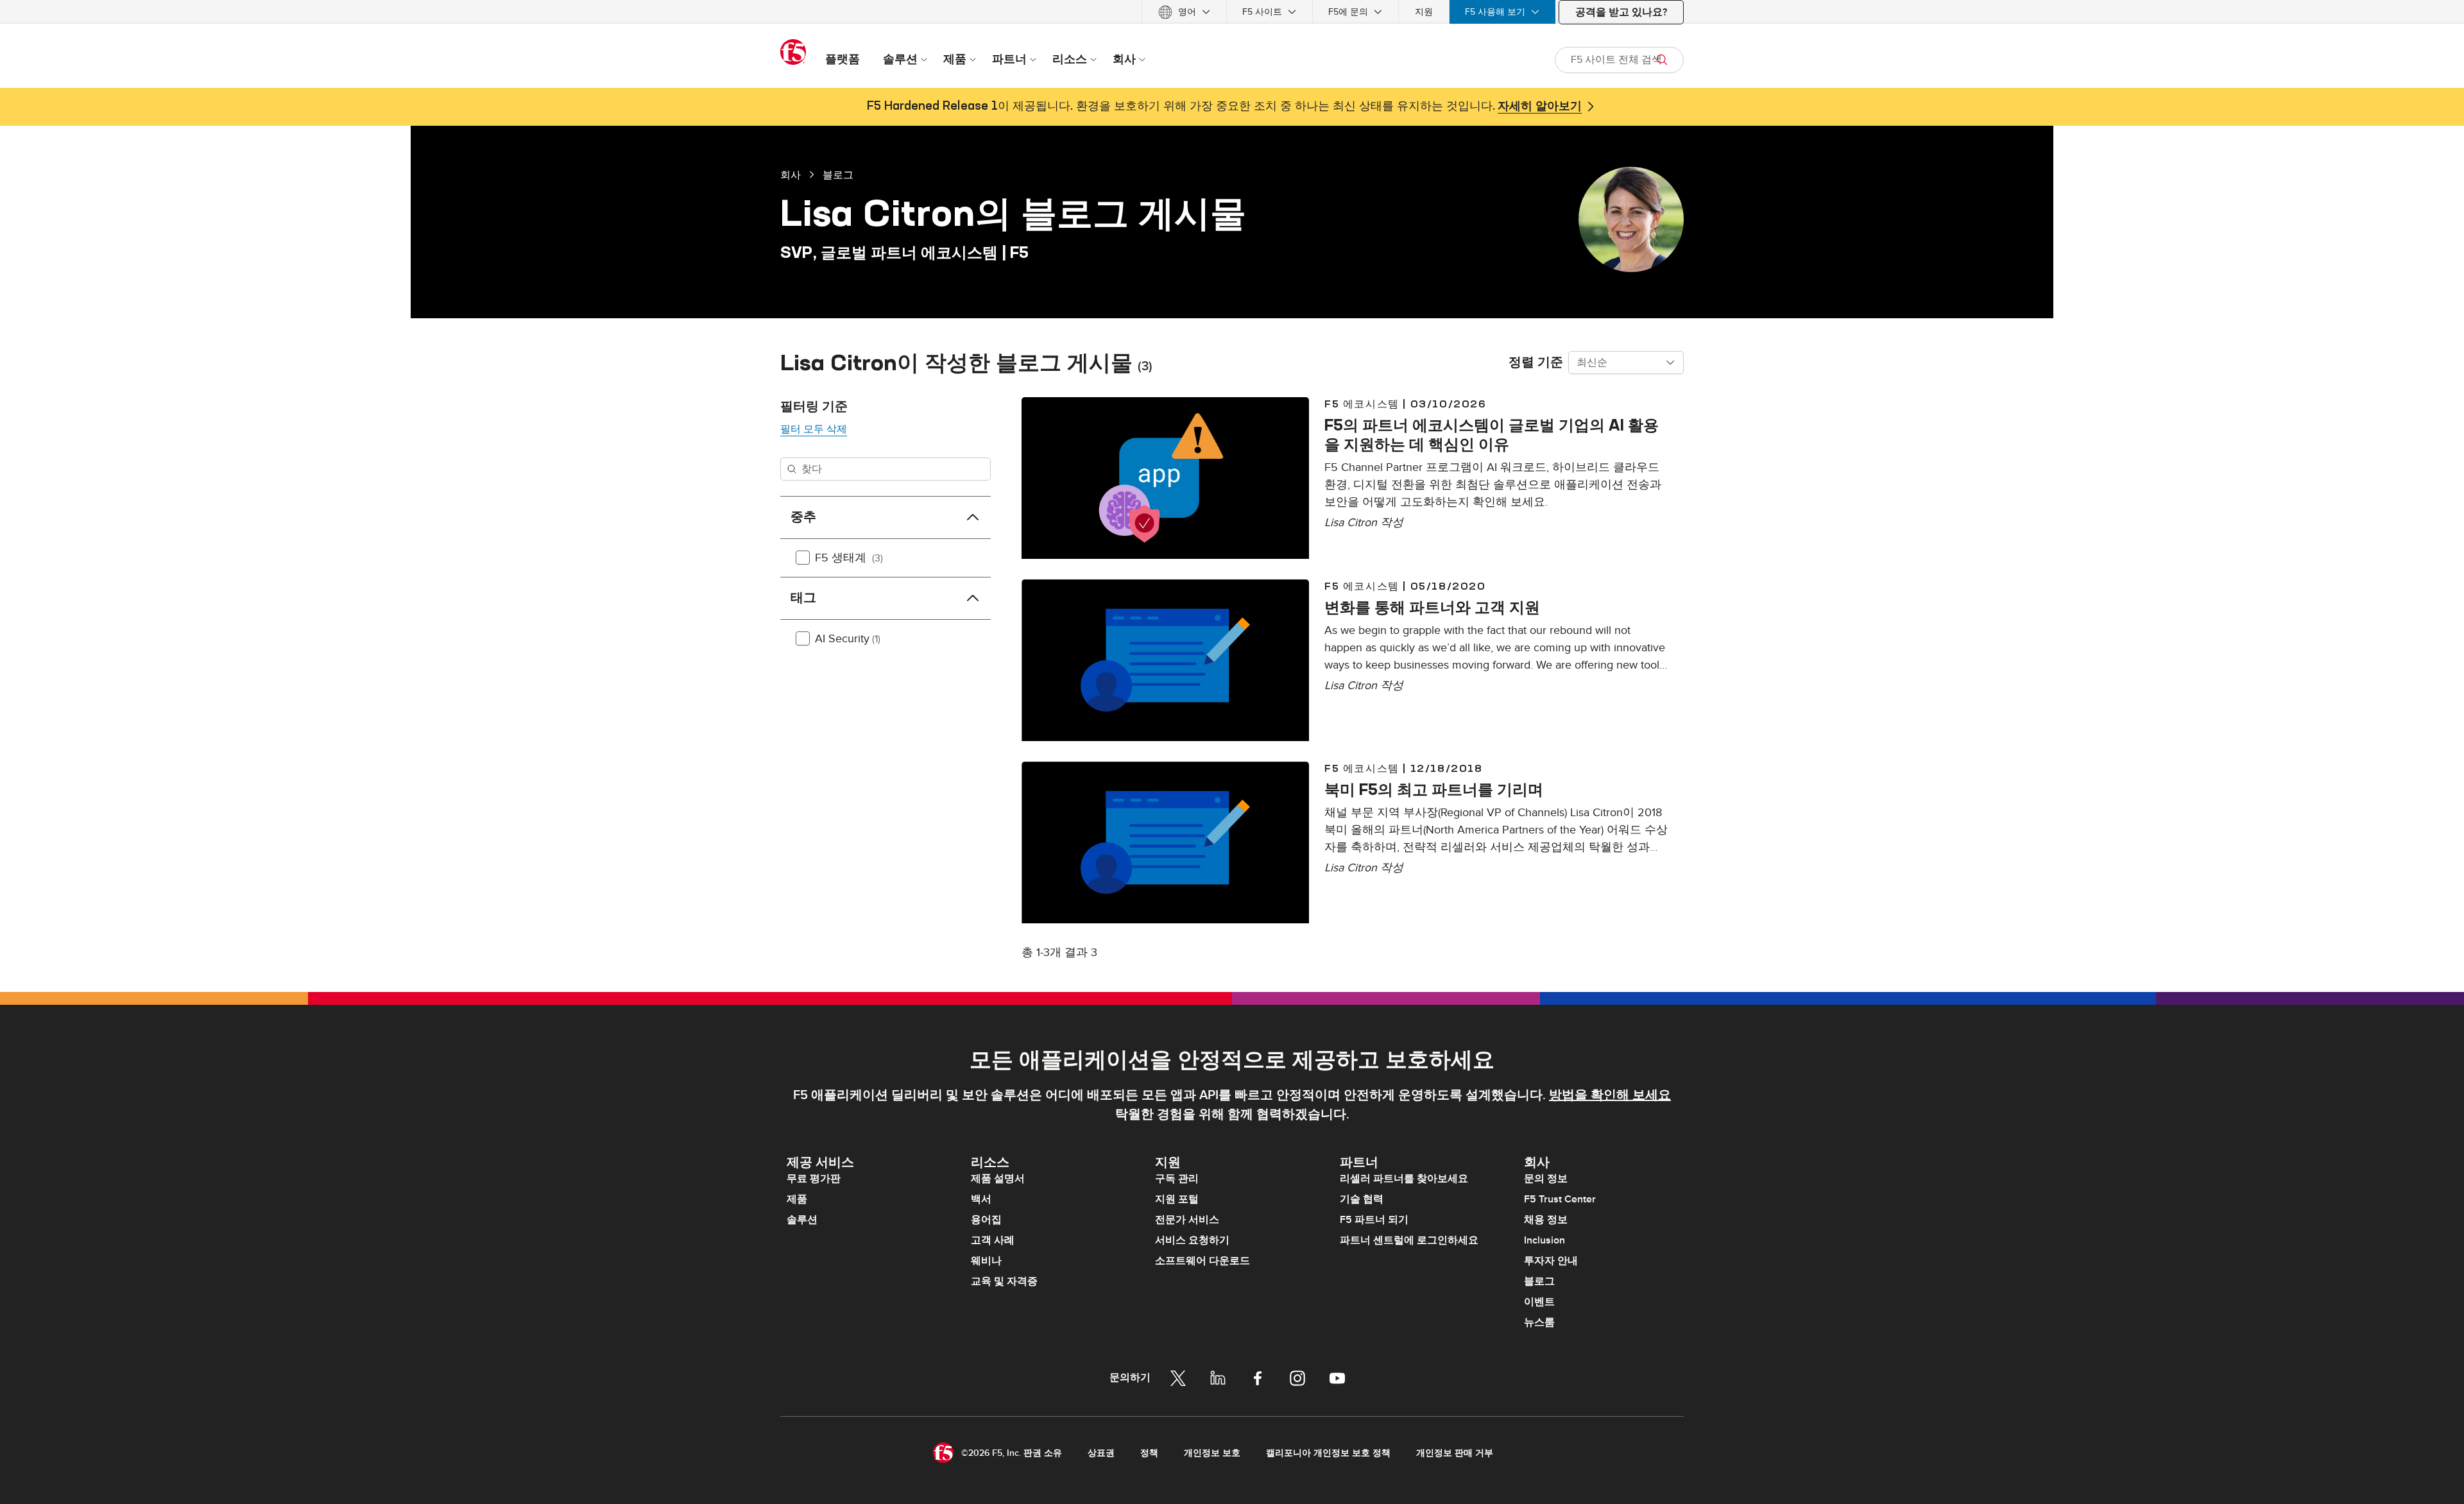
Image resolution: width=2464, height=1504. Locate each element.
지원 (1424, 12)
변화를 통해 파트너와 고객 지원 (1432, 607)
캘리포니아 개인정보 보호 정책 (1328, 1453)
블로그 (838, 175)
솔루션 (802, 1220)
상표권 (1101, 1453)
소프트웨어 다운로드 (1202, 1261)
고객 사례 (993, 1240)
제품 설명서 (998, 1179)
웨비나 (986, 1261)
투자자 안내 (1551, 1261)
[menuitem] (1184, 12)
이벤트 (1539, 1302)
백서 (981, 1199)
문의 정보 (1546, 1179)
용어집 (986, 1220)
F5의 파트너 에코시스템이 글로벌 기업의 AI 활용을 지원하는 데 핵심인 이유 (1492, 434)
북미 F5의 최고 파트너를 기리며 (1434, 789)
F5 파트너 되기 (1374, 1220)
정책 (1149, 1453)
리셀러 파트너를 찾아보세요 (1404, 1179)
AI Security (848, 639)
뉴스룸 (1539, 1322)
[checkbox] (803, 558)
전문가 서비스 (1187, 1220)
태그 (803, 598)
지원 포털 (1177, 1199)
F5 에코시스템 (1362, 404)
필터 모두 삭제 (814, 429)
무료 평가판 (814, 1179)
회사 (791, 175)
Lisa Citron (1351, 523)
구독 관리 (1177, 1179)
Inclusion (1544, 1240)
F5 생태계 (849, 558)
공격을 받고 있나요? (1621, 12)
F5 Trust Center (1560, 1199)
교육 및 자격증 (1004, 1281)
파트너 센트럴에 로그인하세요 (1409, 1240)
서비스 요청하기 (1192, 1240)
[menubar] (1232, 12)
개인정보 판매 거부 (1455, 1453)
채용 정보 (1546, 1220)
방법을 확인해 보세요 (1610, 1095)
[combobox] (1626, 363)
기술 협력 (1362, 1199)
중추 (803, 517)
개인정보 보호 (1212, 1453)
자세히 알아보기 (1540, 107)
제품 (797, 1199)
